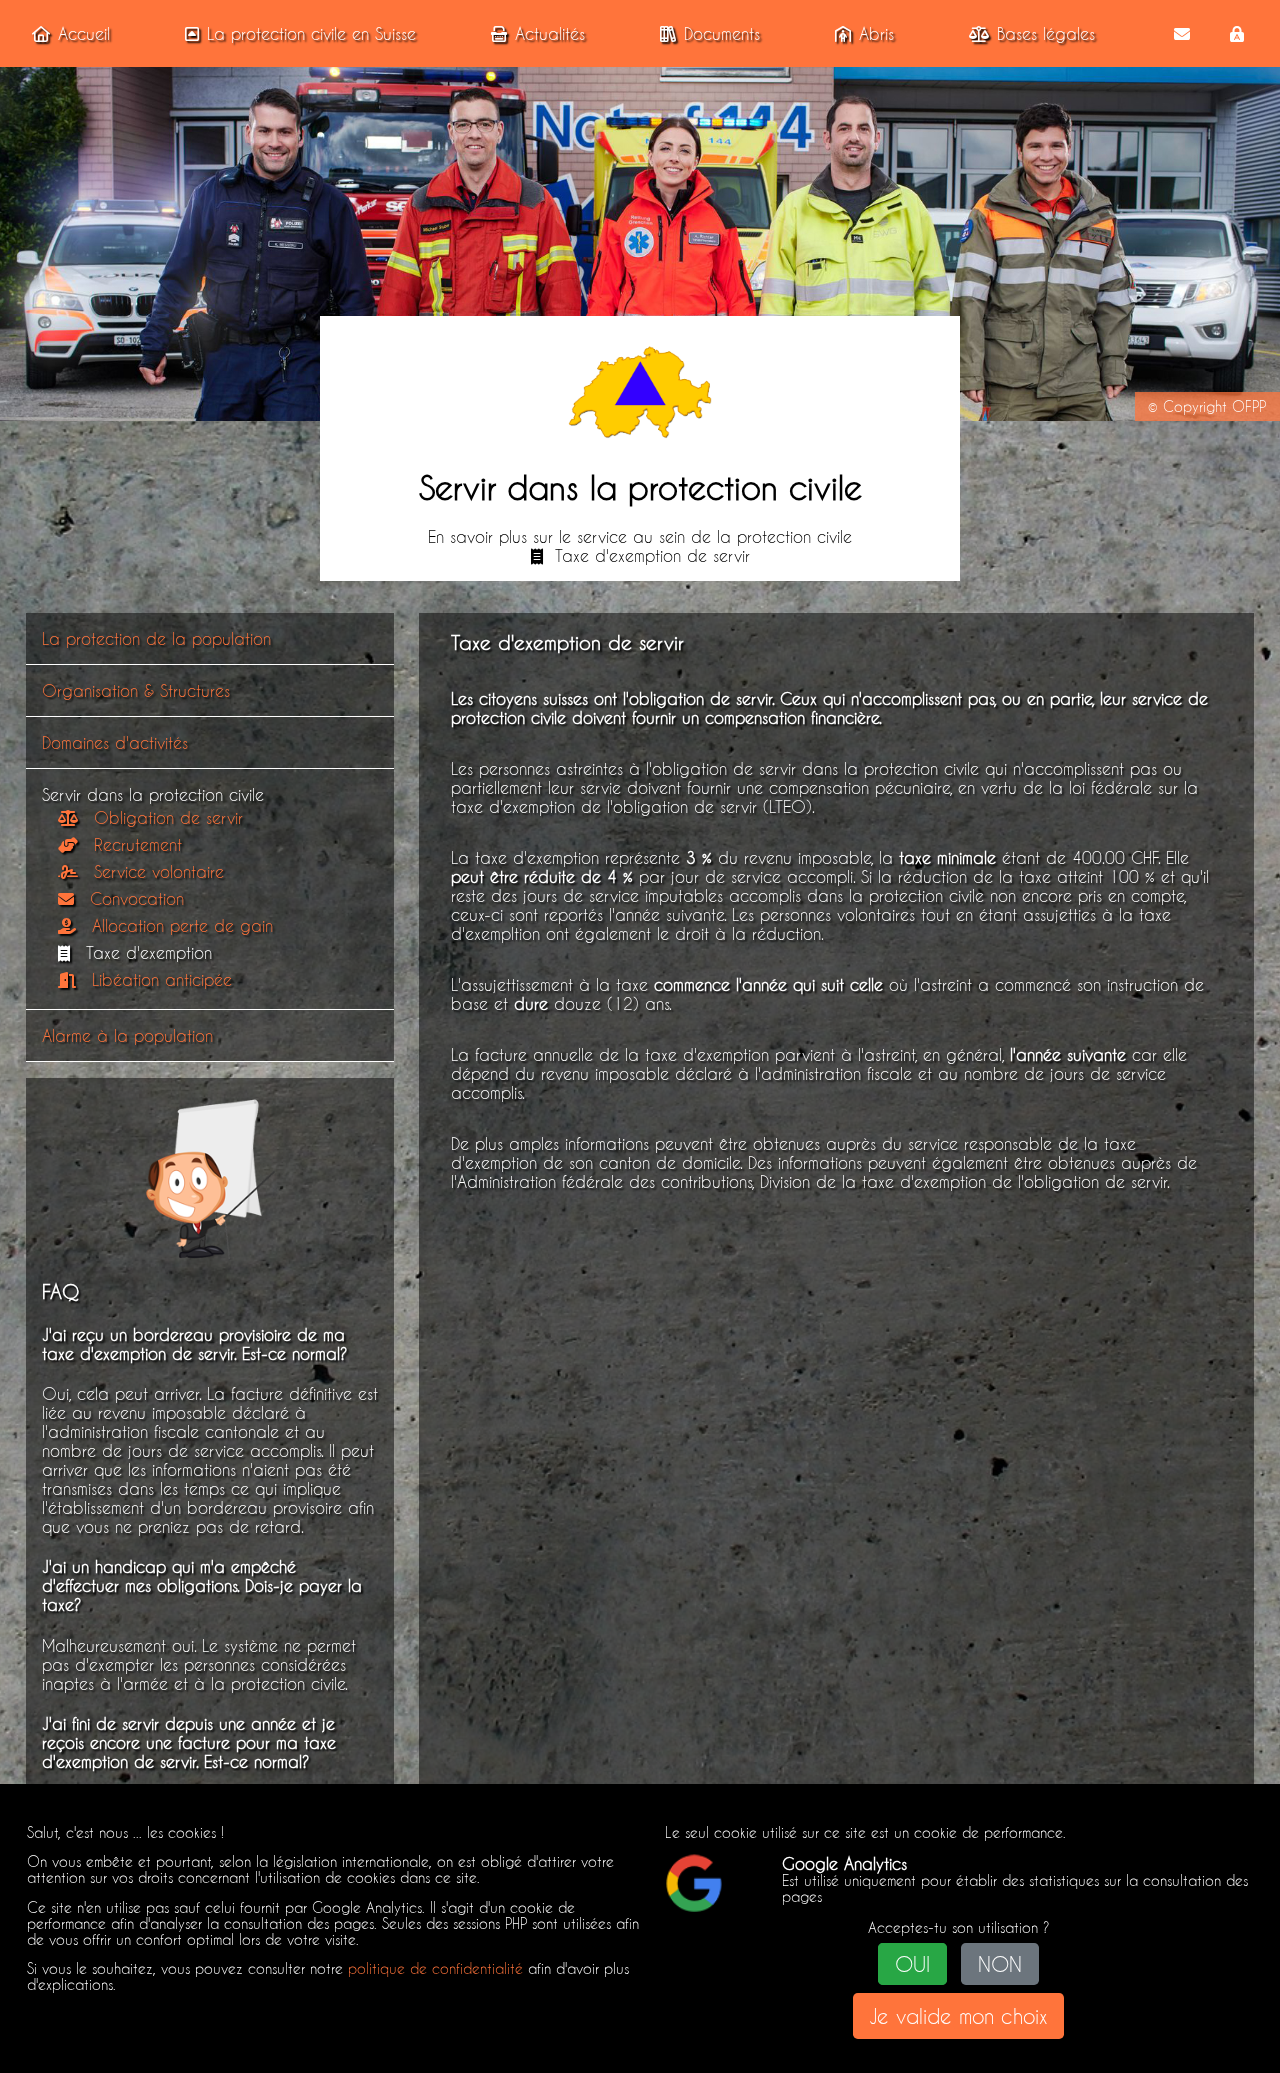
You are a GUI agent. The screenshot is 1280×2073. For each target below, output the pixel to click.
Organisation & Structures (136, 690)
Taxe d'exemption (149, 952)
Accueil (84, 33)
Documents (722, 33)
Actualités (550, 33)
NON (1000, 1964)
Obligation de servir (168, 817)
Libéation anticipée (162, 979)
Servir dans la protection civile (153, 794)
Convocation (137, 898)
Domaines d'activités (115, 742)
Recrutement (138, 844)
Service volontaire (159, 871)
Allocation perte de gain (182, 925)
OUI (912, 1964)
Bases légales (1046, 33)
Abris (876, 33)
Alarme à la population (127, 1035)
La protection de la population (156, 638)
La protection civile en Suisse (311, 33)
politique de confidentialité (435, 1969)
